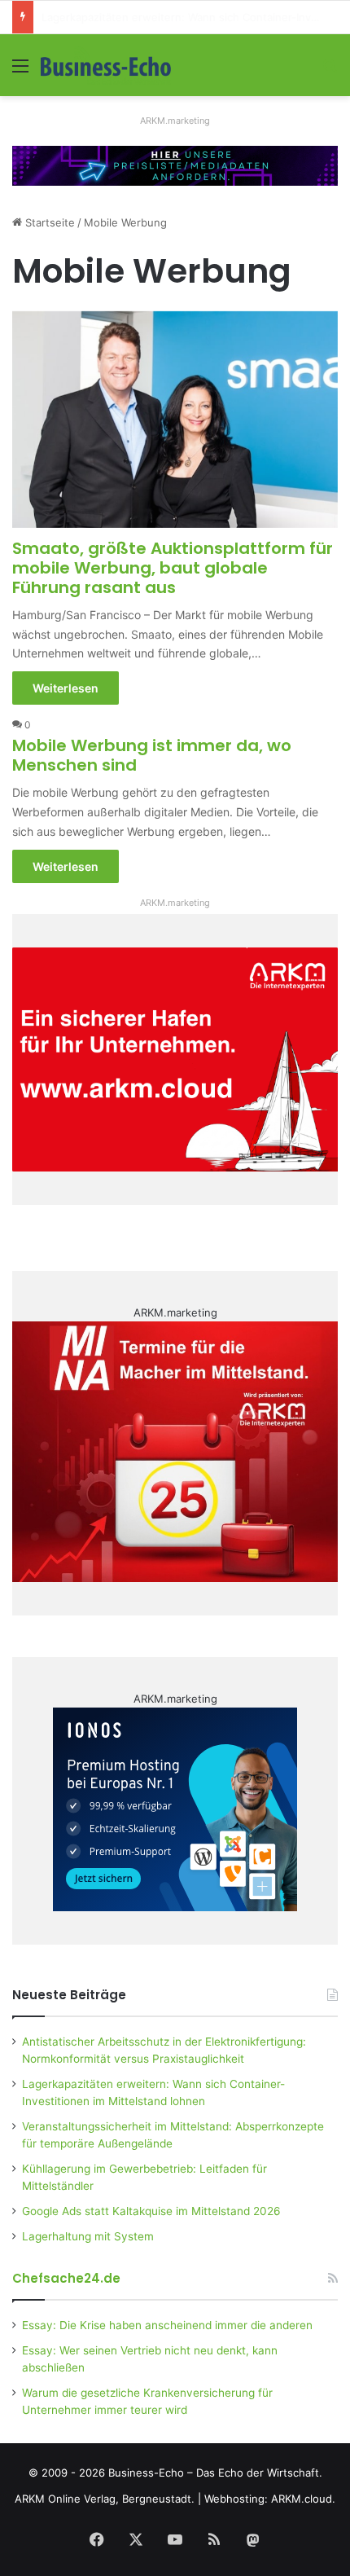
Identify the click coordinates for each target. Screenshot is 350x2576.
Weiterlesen (66, 688)
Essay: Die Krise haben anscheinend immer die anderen (167, 2325)
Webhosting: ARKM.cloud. (270, 2499)
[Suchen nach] (330, 71)
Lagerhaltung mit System (88, 2236)
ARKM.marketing (175, 121)
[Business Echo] (106, 65)
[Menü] (20, 71)
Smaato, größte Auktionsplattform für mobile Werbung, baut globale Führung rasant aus (173, 568)
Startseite (48, 222)
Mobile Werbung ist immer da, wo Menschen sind (152, 755)
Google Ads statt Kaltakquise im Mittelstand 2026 (151, 2211)
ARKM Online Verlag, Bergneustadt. (105, 2499)
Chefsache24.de (66, 2278)
